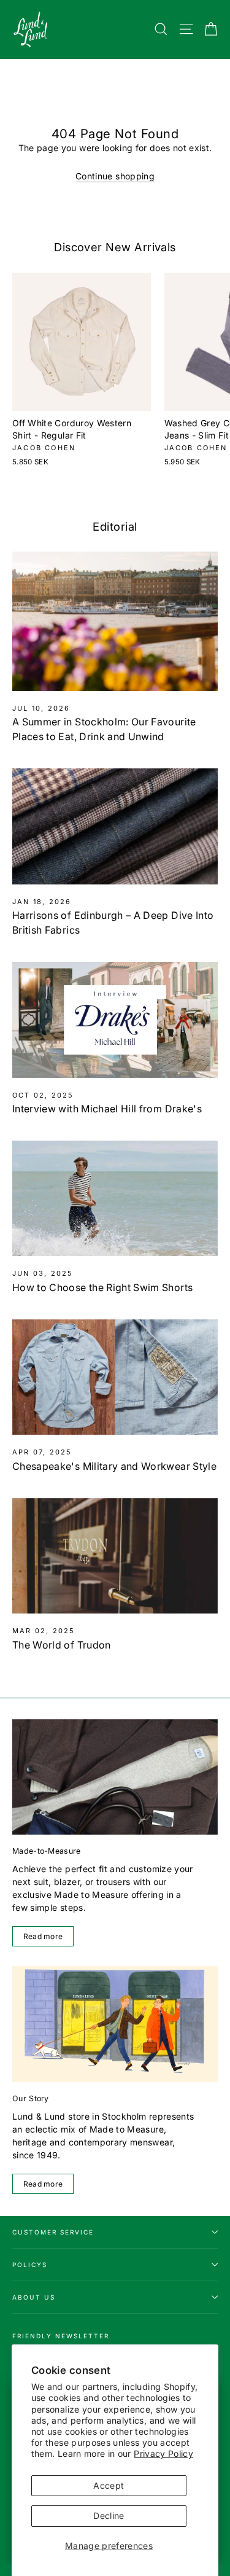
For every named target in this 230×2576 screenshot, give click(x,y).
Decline (109, 2516)
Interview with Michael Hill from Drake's (107, 1109)
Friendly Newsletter (61, 2336)
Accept (109, 2485)
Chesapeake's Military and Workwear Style (114, 1466)
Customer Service (53, 2232)
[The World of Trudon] (115, 1556)
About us (34, 2297)
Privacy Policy (163, 2453)
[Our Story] (115, 2024)
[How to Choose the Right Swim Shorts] (115, 1198)
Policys (30, 2265)
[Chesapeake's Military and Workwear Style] (115, 1377)
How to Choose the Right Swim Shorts (102, 1287)
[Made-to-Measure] (115, 1777)
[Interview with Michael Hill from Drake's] (115, 1020)
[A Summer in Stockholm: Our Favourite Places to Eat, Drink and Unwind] (115, 621)
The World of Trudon (62, 1645)
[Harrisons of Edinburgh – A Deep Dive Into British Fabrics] (115, 826)
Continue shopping (115, 176)
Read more (43, 1936)
